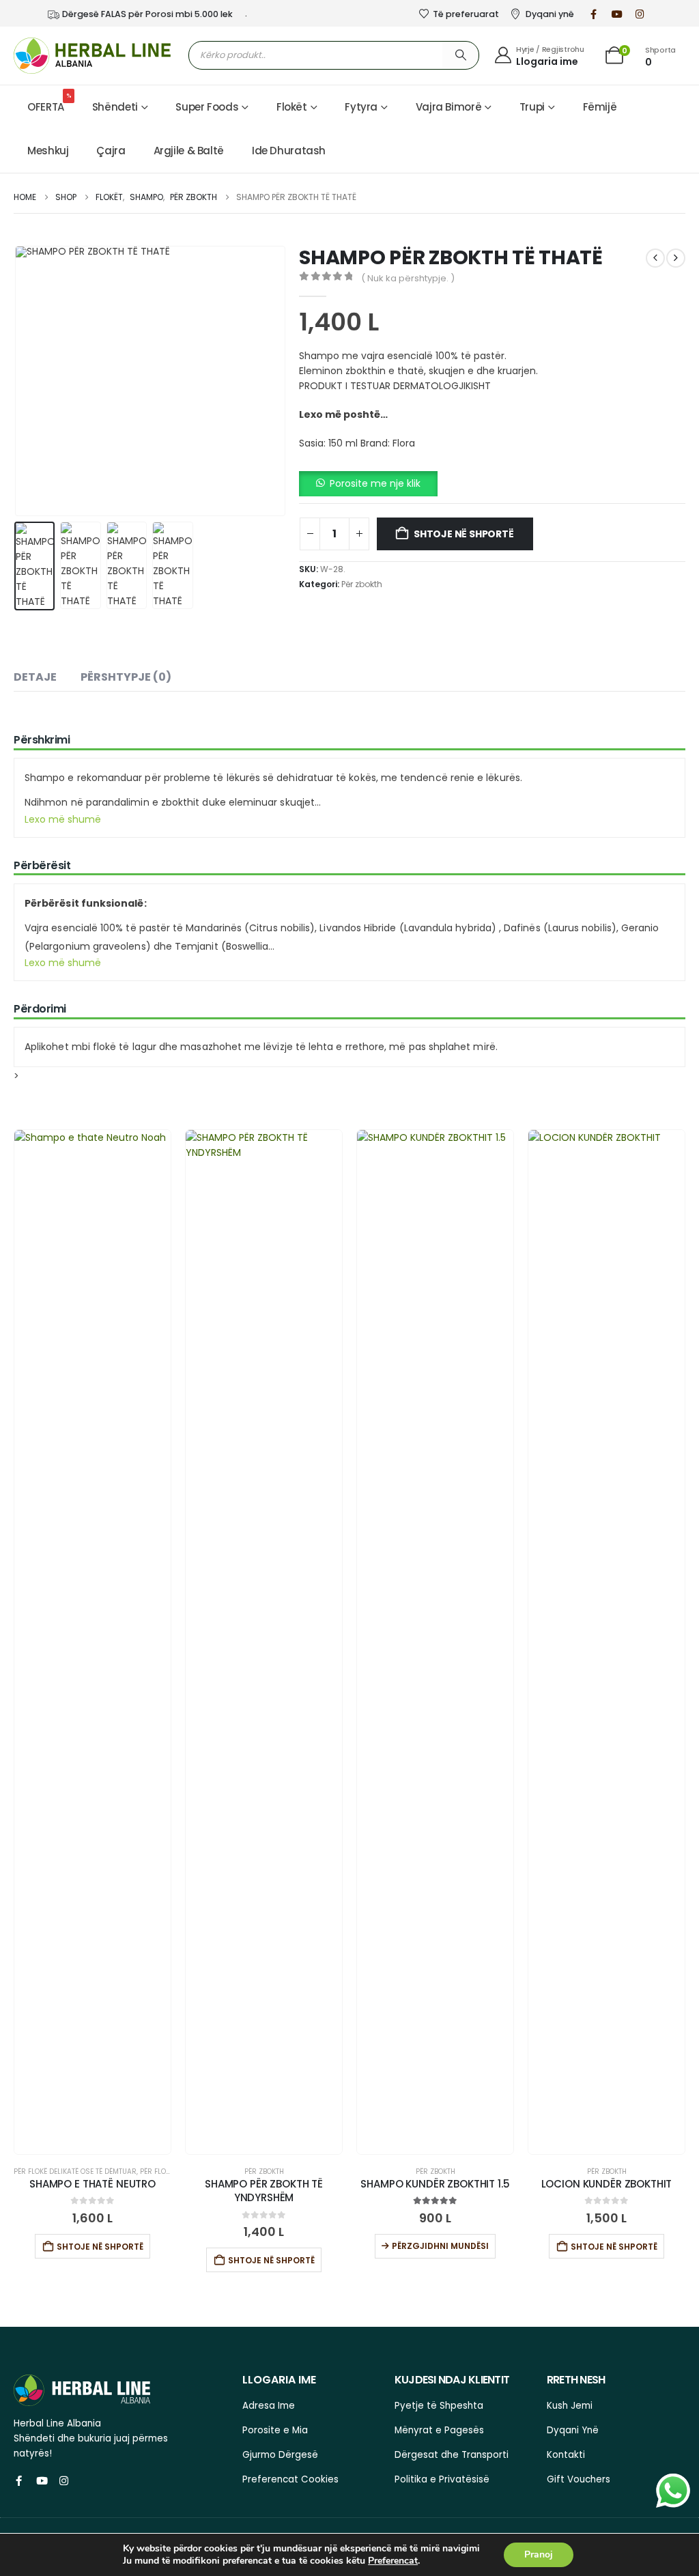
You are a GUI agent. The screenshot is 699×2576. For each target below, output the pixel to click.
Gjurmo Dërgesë (280, 2455)
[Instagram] (640, 14)
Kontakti (566, 2455)
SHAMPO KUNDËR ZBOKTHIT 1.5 (435, 2184)
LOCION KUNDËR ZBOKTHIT (607, 2184)
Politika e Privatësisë (442, 2479)
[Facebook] (594, 14)
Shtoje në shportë (463, 534)
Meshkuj (48, 151)
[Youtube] (617, 14)
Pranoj (539, 2554)
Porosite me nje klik (375, 483)
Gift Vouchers (579, 2479)
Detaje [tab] (35, 677)
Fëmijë (600, 107)
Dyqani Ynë (573, 2430)
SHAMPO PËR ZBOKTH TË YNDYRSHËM (264, 2191)
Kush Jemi (570, 2406)
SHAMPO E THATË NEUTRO (92, 2184)
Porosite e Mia (275, 2430)
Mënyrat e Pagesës (439, 2430)
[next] (676, 258)
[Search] (461, 55)
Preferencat (393, 2561)
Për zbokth (362, 584)
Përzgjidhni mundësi (440, 2246)
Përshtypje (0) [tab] (126, 677)
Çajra (111, 151)
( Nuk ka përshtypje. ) (408, 278)
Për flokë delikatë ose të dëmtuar (75, 2171)
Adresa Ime (269, 2406)
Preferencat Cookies (290, 2479)
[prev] (655, 258)
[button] (17, 381)
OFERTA (49, 103)
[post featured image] (92, 1642)
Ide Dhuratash (289, 151)
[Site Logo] (92, 56)
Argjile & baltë (189, 151)
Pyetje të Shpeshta (439, 2406)
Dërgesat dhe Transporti (452, 2455)
